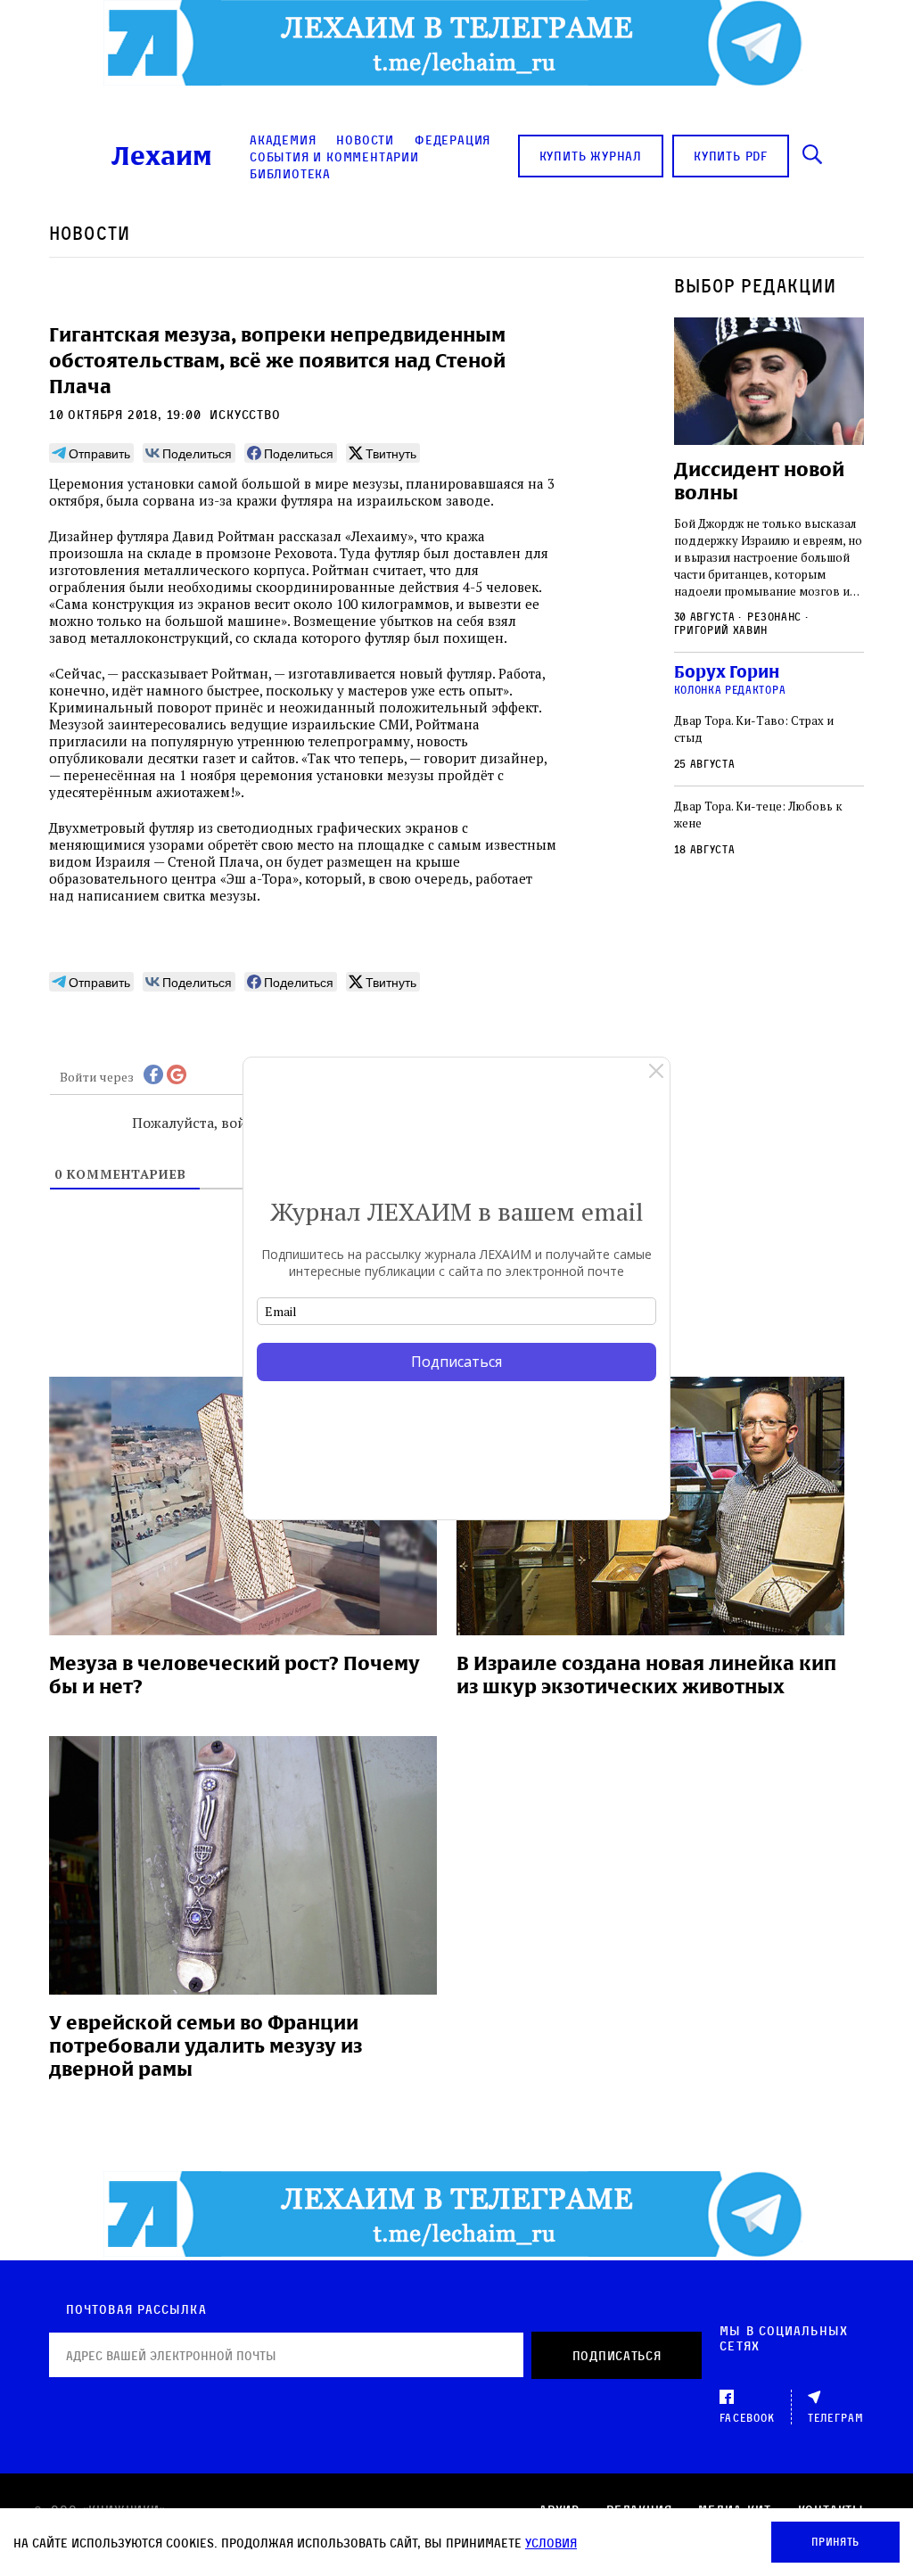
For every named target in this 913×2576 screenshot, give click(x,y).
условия (551, 2543)
